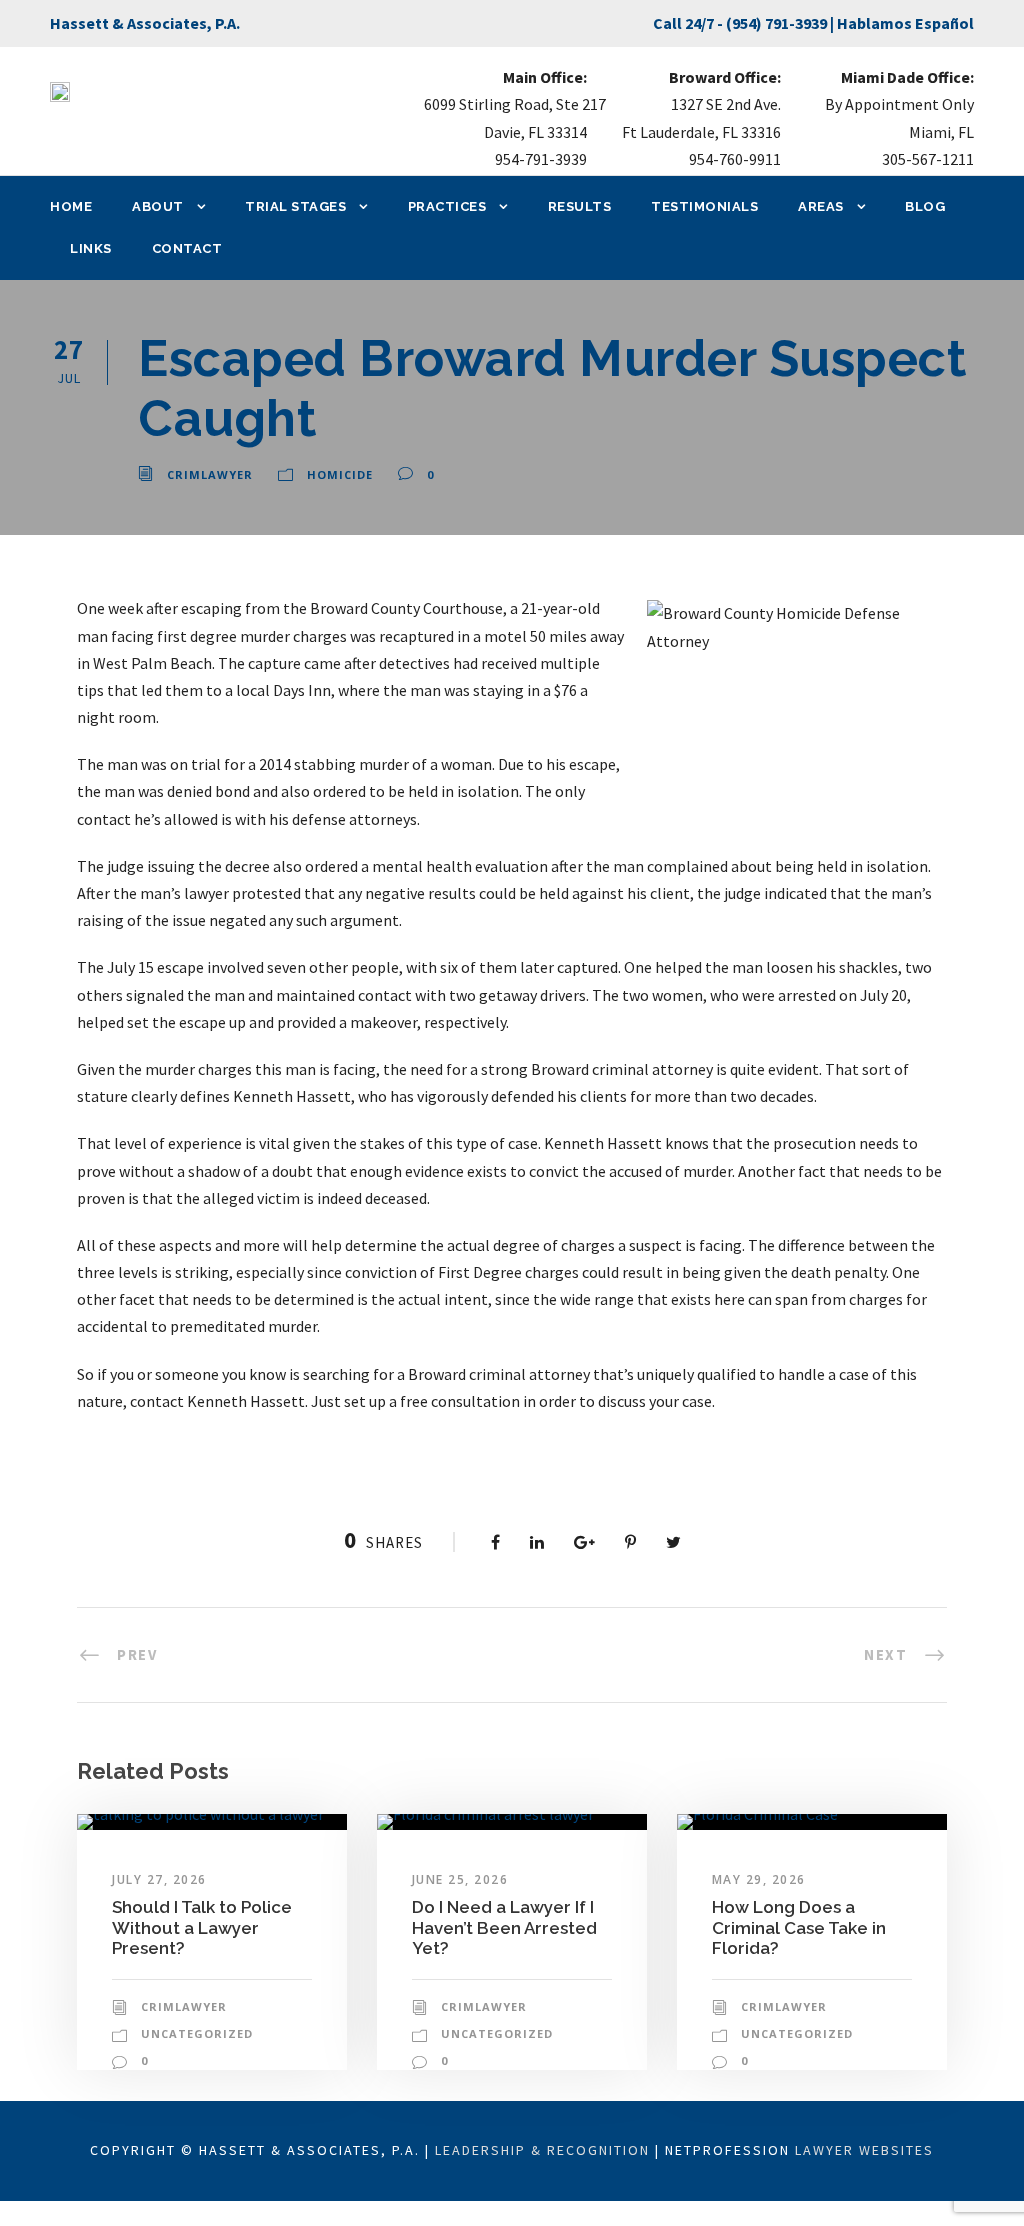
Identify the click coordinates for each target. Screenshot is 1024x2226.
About (158, 206)
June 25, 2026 (460, 1879)
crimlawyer (210, 474)
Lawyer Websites (864, 2150)
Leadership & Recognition (542, 2150)
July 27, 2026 (159, 1879)
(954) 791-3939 (776, 23)
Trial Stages (295, 206)
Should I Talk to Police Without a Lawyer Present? (202, 1927)
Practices (447, 206)
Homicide (340, 474)
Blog (925, 206)
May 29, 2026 (759, 1879)
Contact (187, 248)
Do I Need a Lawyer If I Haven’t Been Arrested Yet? (504, 1927)
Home (71, 206)
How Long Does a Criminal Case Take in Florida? (799, 1927)
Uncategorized (197, 2033)
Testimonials (704, 206)
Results (580, 206)
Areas (821, 206)
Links (91, 248)
